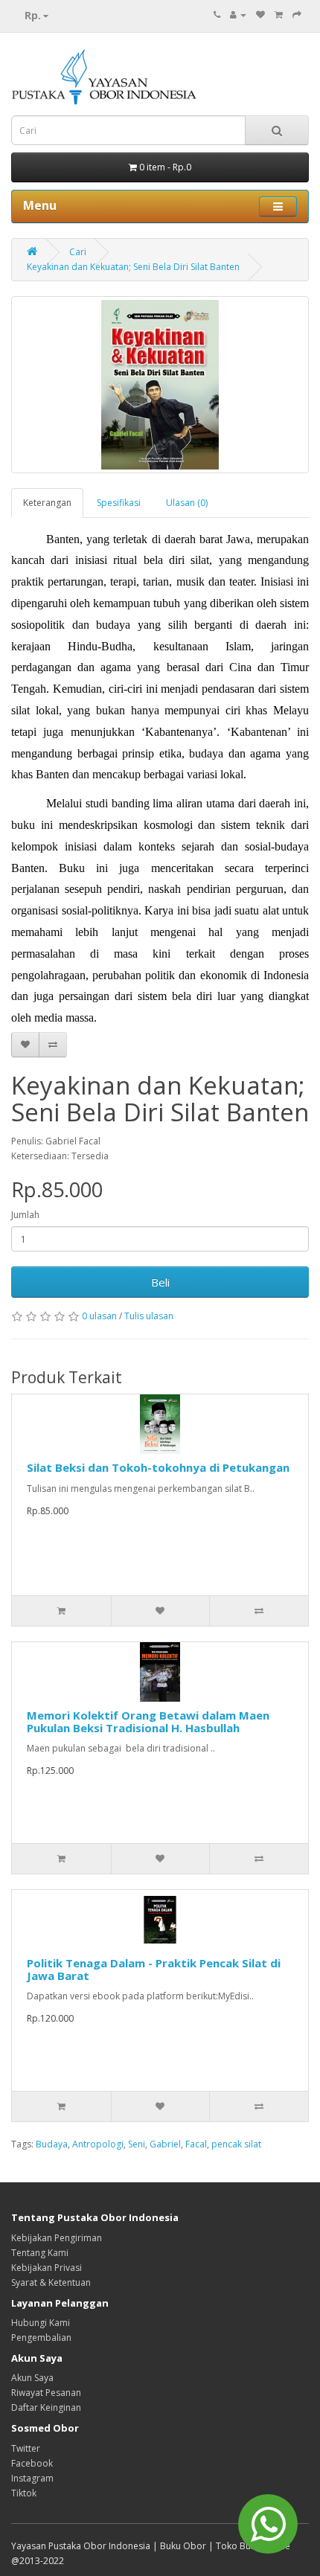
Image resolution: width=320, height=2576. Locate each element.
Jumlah (25, 1215)
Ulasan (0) (187, 503)
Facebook (32, 2463)
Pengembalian (41, 2338)
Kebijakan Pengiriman (57, 2238)
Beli (160, 1282)
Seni (137, 2144)
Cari (78, 252)
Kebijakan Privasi (47, 2268)
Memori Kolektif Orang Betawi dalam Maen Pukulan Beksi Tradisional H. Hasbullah (148, 1721)
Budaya (52, 2144)
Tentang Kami (40, 2253)
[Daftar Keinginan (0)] (260, 15)
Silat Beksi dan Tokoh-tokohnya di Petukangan (158, 1467)
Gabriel (165, 2144)
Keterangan (47, 503)
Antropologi (98, 2144)
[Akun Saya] (238, 15)
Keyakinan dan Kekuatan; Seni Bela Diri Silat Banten (133, 267)
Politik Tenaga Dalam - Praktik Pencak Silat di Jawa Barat (154, 1969)
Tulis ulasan (149, 1316)
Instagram (32, 2478)
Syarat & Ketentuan (51, 2282)
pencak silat (236, 2144)
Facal (196, 2144)
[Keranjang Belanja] (279, 15)
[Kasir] (297, 15)
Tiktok (24, 2493)
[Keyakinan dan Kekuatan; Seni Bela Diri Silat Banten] (160, 385)
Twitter (26, 2448)
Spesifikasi (119, 503)
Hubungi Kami (41, 2323)
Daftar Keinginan (46, 2407)
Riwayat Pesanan (46, 2393)
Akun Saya (32, 2378)
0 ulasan (99, 1316)
